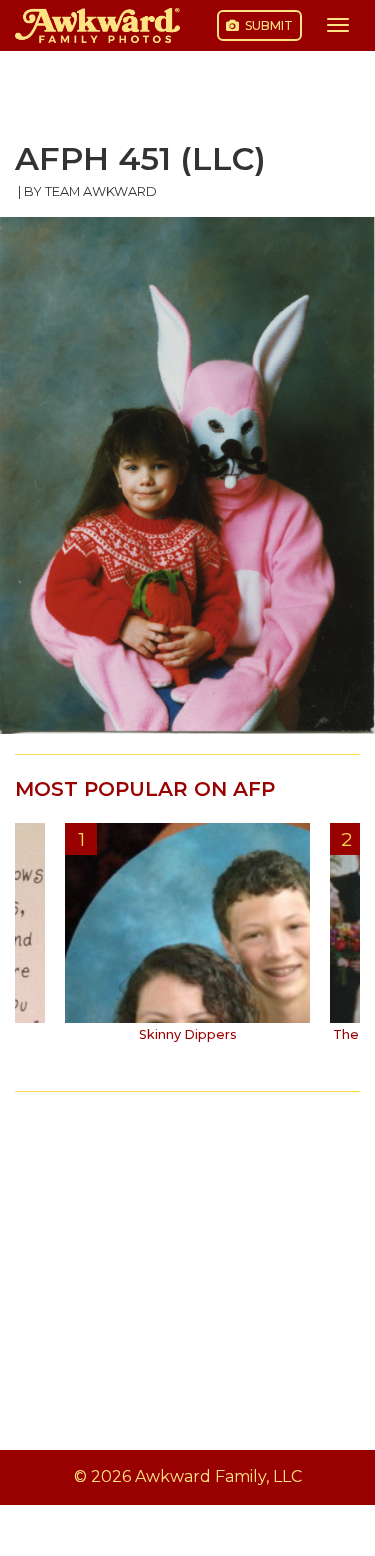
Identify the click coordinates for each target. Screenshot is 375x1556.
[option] (187, 940)
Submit (267, 25)
